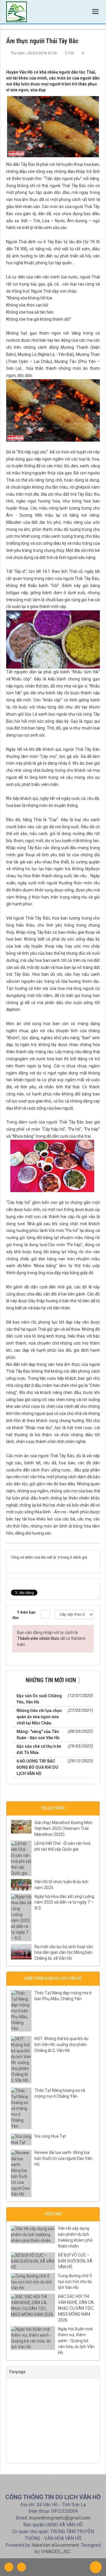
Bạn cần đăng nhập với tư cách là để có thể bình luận (51, 1638)
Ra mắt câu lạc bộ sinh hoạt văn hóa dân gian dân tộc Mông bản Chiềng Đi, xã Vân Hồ (64, 1953)
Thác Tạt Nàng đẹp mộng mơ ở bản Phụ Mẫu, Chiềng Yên (63, 1996)
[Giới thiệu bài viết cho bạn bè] (76, 59)
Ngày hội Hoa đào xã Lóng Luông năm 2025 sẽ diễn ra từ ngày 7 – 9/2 (64, 1902)
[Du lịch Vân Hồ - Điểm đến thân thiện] (16, 12)
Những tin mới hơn (51, 1680)
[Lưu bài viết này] (95, 59)
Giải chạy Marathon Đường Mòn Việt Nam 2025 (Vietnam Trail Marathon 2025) (63, 1828)
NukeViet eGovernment (55, 2545)
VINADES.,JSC (56, 2552)
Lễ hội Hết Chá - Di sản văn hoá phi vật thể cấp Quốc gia (62, 1846)
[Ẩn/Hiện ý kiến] (45, 1614)
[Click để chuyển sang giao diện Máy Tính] (21, 2567)
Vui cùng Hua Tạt (50, 2136)
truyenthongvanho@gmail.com (60, 2518)
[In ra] (86, 59)
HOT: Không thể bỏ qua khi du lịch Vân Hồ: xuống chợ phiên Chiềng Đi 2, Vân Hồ (61, 2045)
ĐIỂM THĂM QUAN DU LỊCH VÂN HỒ (53, 1978)
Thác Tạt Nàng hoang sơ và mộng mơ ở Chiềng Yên (60, 2093)
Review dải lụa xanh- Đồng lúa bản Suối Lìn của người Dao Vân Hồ (63, 2158)
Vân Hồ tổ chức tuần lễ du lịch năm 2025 (61, 1885)
